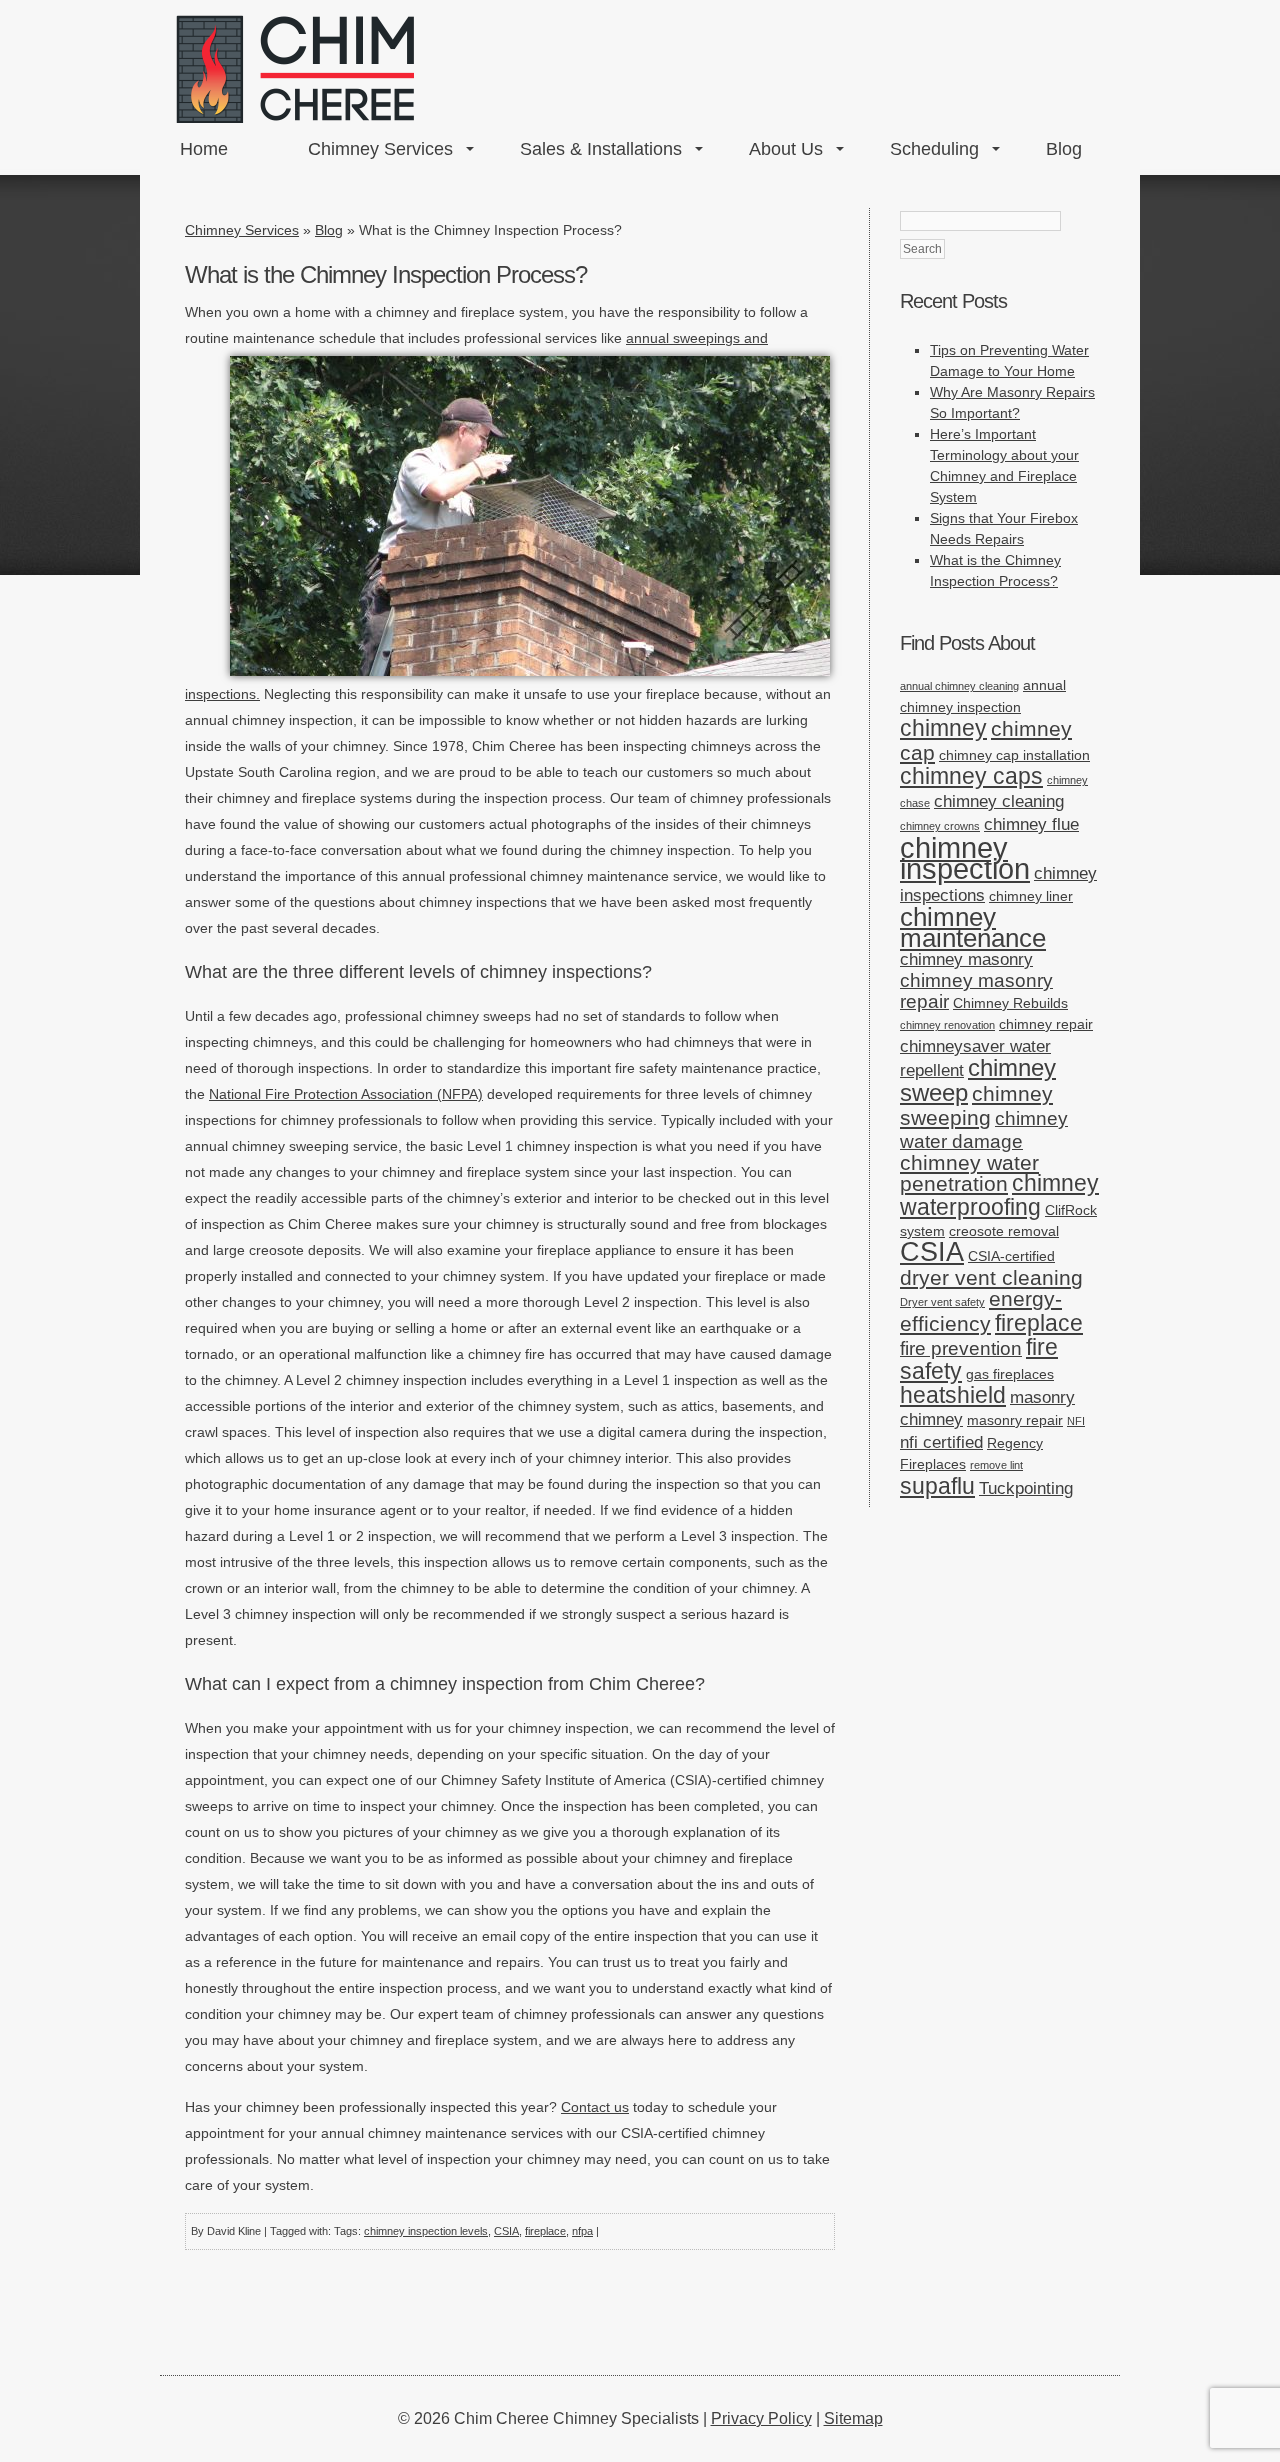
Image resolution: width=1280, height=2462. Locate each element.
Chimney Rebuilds (1010, 1003)
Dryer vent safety (942, 1302)
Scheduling (934, 149)
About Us (786, 149)
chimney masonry (966, 959)
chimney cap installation (1014, 755)
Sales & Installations (601, 149)
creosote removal (1004, 1231)
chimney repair (1046, 1024)
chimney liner (1031, 896)
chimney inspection (965, 858)
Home (204, 149)
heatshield (953, 1395)
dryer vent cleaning (991, 1277)
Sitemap (853, 2418)
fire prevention (961, 1348)
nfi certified (941, 1442)
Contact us (595, 2107)
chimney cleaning (999, 801)
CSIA (506, 2231)
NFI (1076, 1421)
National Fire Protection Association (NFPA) (346, 1094)
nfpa (582, 2231)
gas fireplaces (1010, 1374)
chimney (943, 728)
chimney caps (971, 776)
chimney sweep (978, 1080)
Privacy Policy (761, 2418)
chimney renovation (947, 1025)
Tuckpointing (1026, 1488)
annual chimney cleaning (959, 686)
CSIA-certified (1011, 1256)
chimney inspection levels (426, 2231)
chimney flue (1031, 824)
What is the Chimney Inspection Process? (386, 274)
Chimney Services (380, 149)
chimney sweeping (976, 1105)
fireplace (545, 2231)
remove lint (996, 1465)
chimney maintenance (973, 927)
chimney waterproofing (999, 1195)
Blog (1064, 149)
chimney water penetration (969, 1173)
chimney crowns (940, 826)
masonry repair (1015, 1420)
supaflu (937, 1486)
